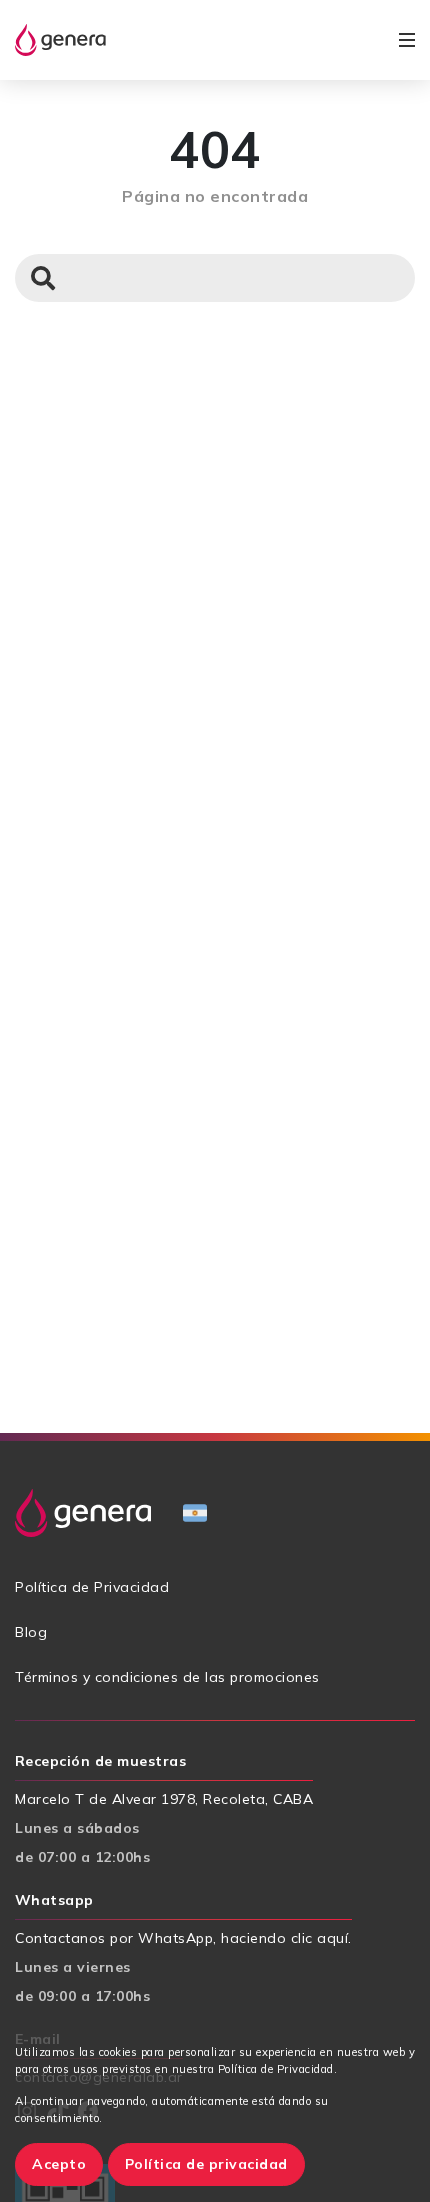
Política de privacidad (206, 2164)
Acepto (59, 2164)
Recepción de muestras (100, 1761)
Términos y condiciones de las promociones (167, 1677)
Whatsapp (54, 1900)
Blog (31, 1632)
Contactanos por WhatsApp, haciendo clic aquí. (183, 1938)
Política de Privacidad (92, 1587)
